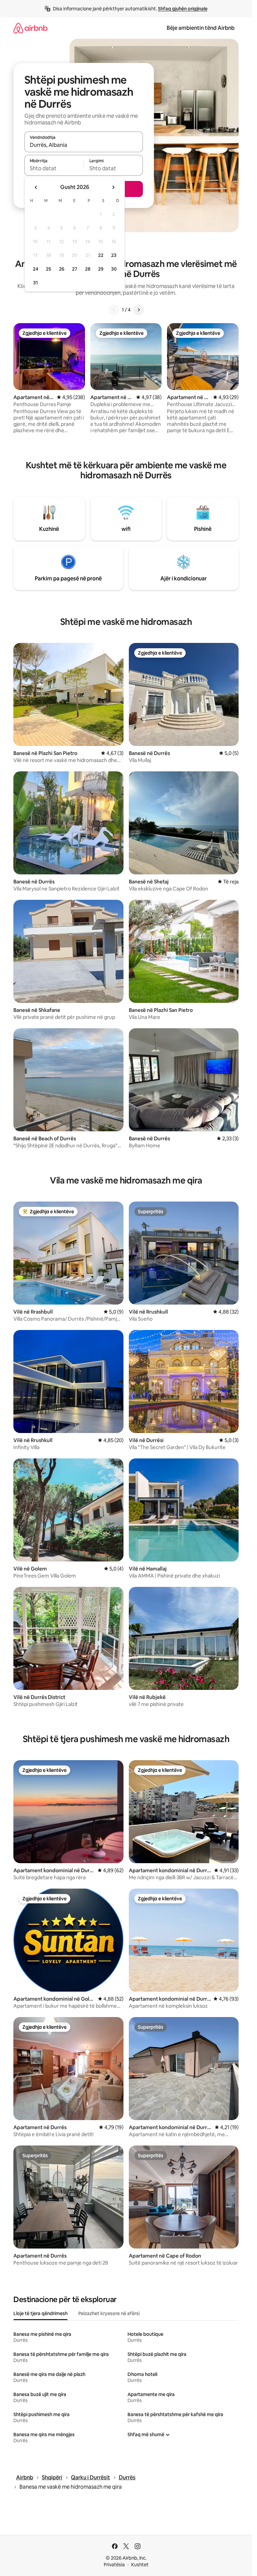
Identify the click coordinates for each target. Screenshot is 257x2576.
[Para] (139, 310)
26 (62, 269)
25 (49, 269)
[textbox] (54, 168)
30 (114, 269)
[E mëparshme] (114, 310)
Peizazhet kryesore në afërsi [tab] (109, 2313)
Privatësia (114, 2565)
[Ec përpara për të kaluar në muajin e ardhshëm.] (113, 187)
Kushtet (140, 2565)
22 (101, 255)
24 (35, 269)
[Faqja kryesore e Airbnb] (30, 28)
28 (88, 269)
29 (101, 269)
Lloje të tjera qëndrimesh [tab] (40, 2313)
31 (35, 283)
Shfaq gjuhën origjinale (183, 9)
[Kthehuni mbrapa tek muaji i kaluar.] (36, 187)
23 (114, 255)
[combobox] (84, 145)
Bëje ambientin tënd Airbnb (201, 28)
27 (75, 269)
